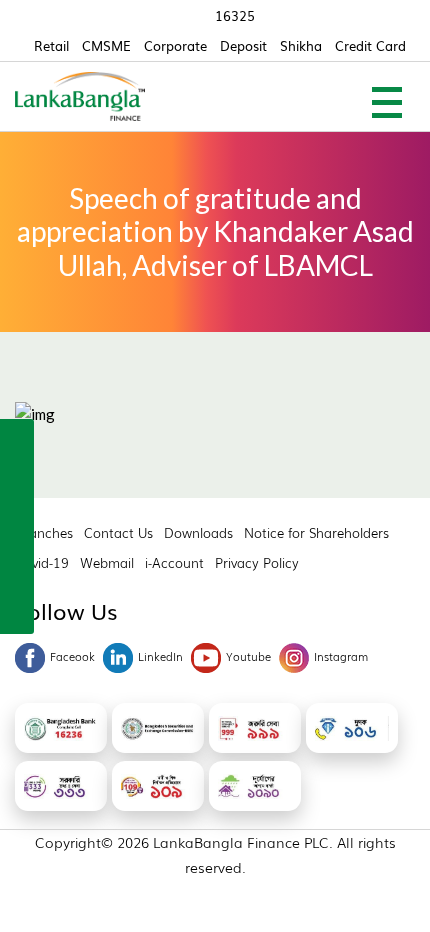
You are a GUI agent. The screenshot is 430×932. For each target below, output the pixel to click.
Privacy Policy (257, 562)
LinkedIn (160, 656)
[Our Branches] (17, 525)
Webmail (107, 562)
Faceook (72, 656)
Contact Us (118, 532)
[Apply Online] (17, 439)
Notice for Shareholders (316, 532)
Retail (51, 45)
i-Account (174, 562)
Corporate (175, 45)
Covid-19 (42, 562)
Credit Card (370, 45)
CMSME (106, 45)
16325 (235, 15)
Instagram (341, 656)
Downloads (198, 532)
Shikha (301, 45)
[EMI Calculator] (17, 568)
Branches (44, 532)
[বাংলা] (17, 611)
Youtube (248, 656)
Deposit (243, 45)
